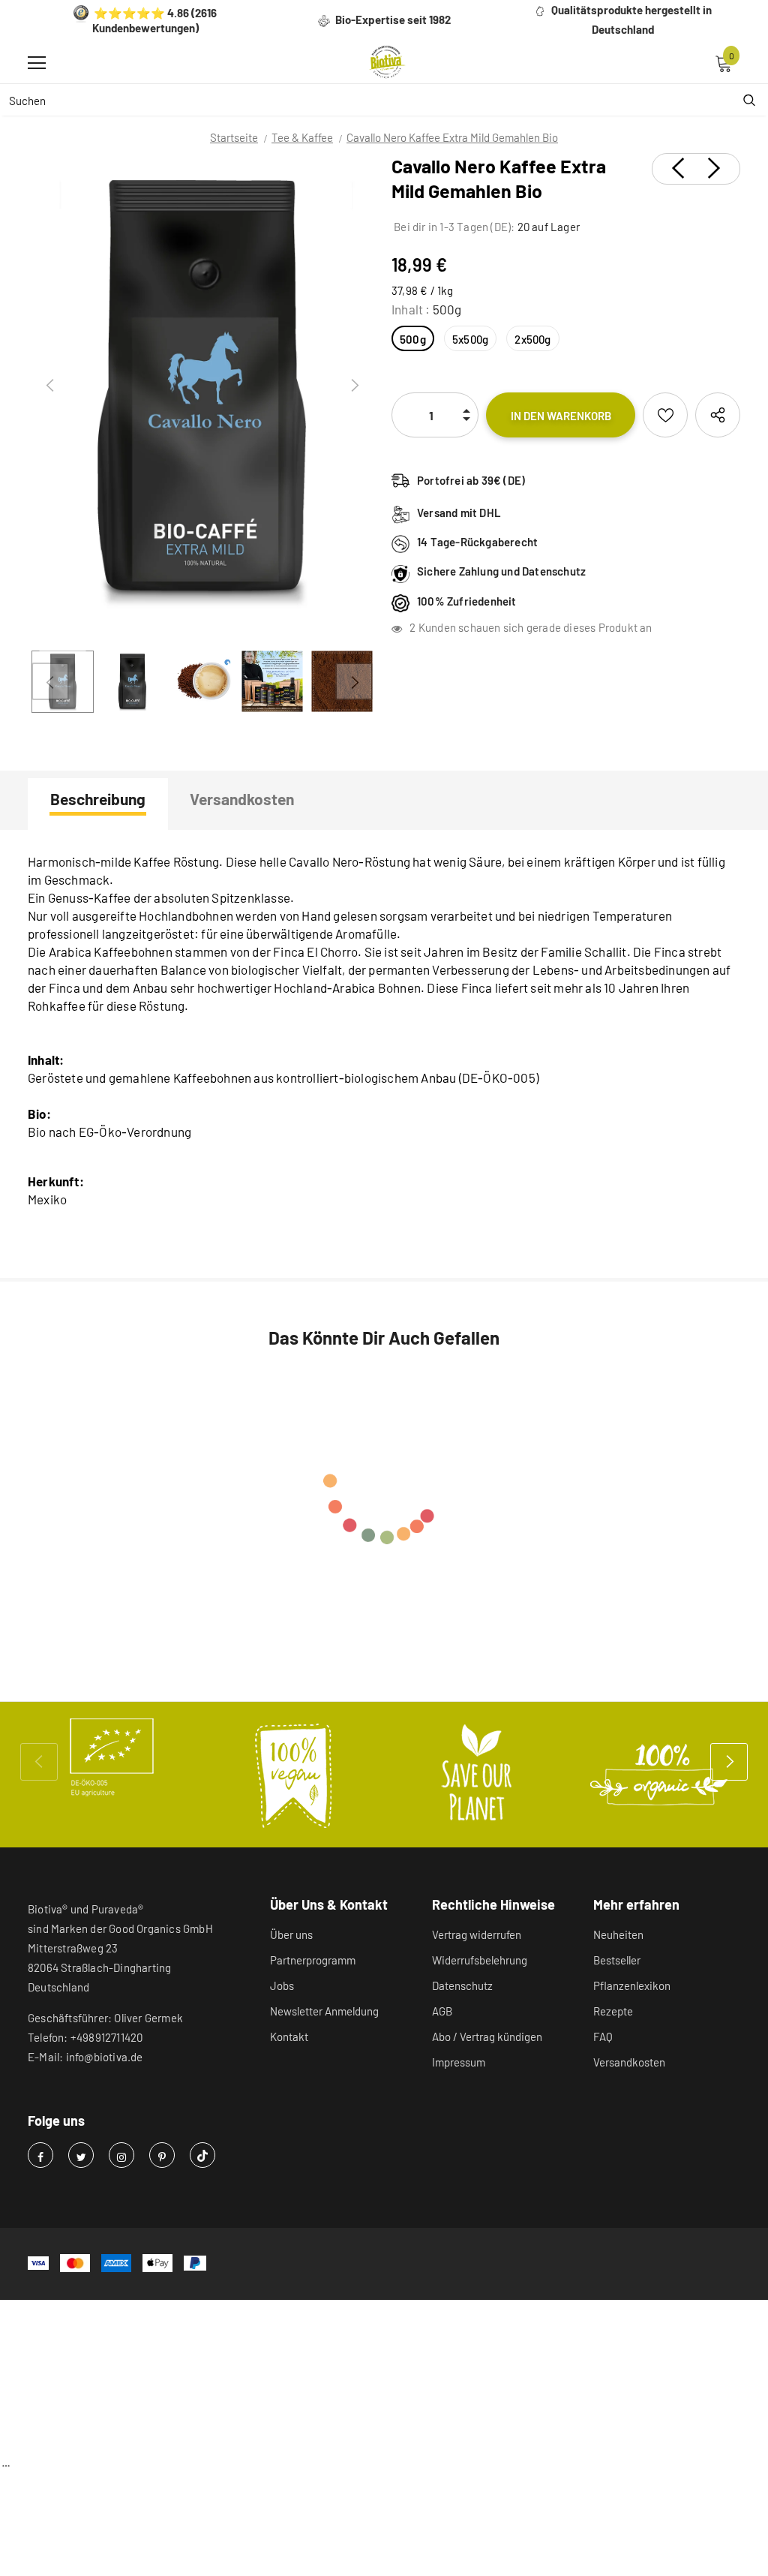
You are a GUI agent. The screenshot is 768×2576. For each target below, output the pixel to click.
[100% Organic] (658, 1775)
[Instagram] (121, 2155)
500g (413, 339)
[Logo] (388, 62)
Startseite (234, 137)
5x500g (470, 339)
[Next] (354, 386)
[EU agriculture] (111, 1757)
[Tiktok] (202, 2155)
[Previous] (50, 386)
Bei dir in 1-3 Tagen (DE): (453, 227)
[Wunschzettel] (665, 415)
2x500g (532, 339)
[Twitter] (81, 2155)
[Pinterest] (162, 2155)
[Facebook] (40, 2155)
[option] (202, 386)
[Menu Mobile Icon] (37, 63)
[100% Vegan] (294, 1775)
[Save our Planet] (476, 1775)
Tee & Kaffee (302, 137)
